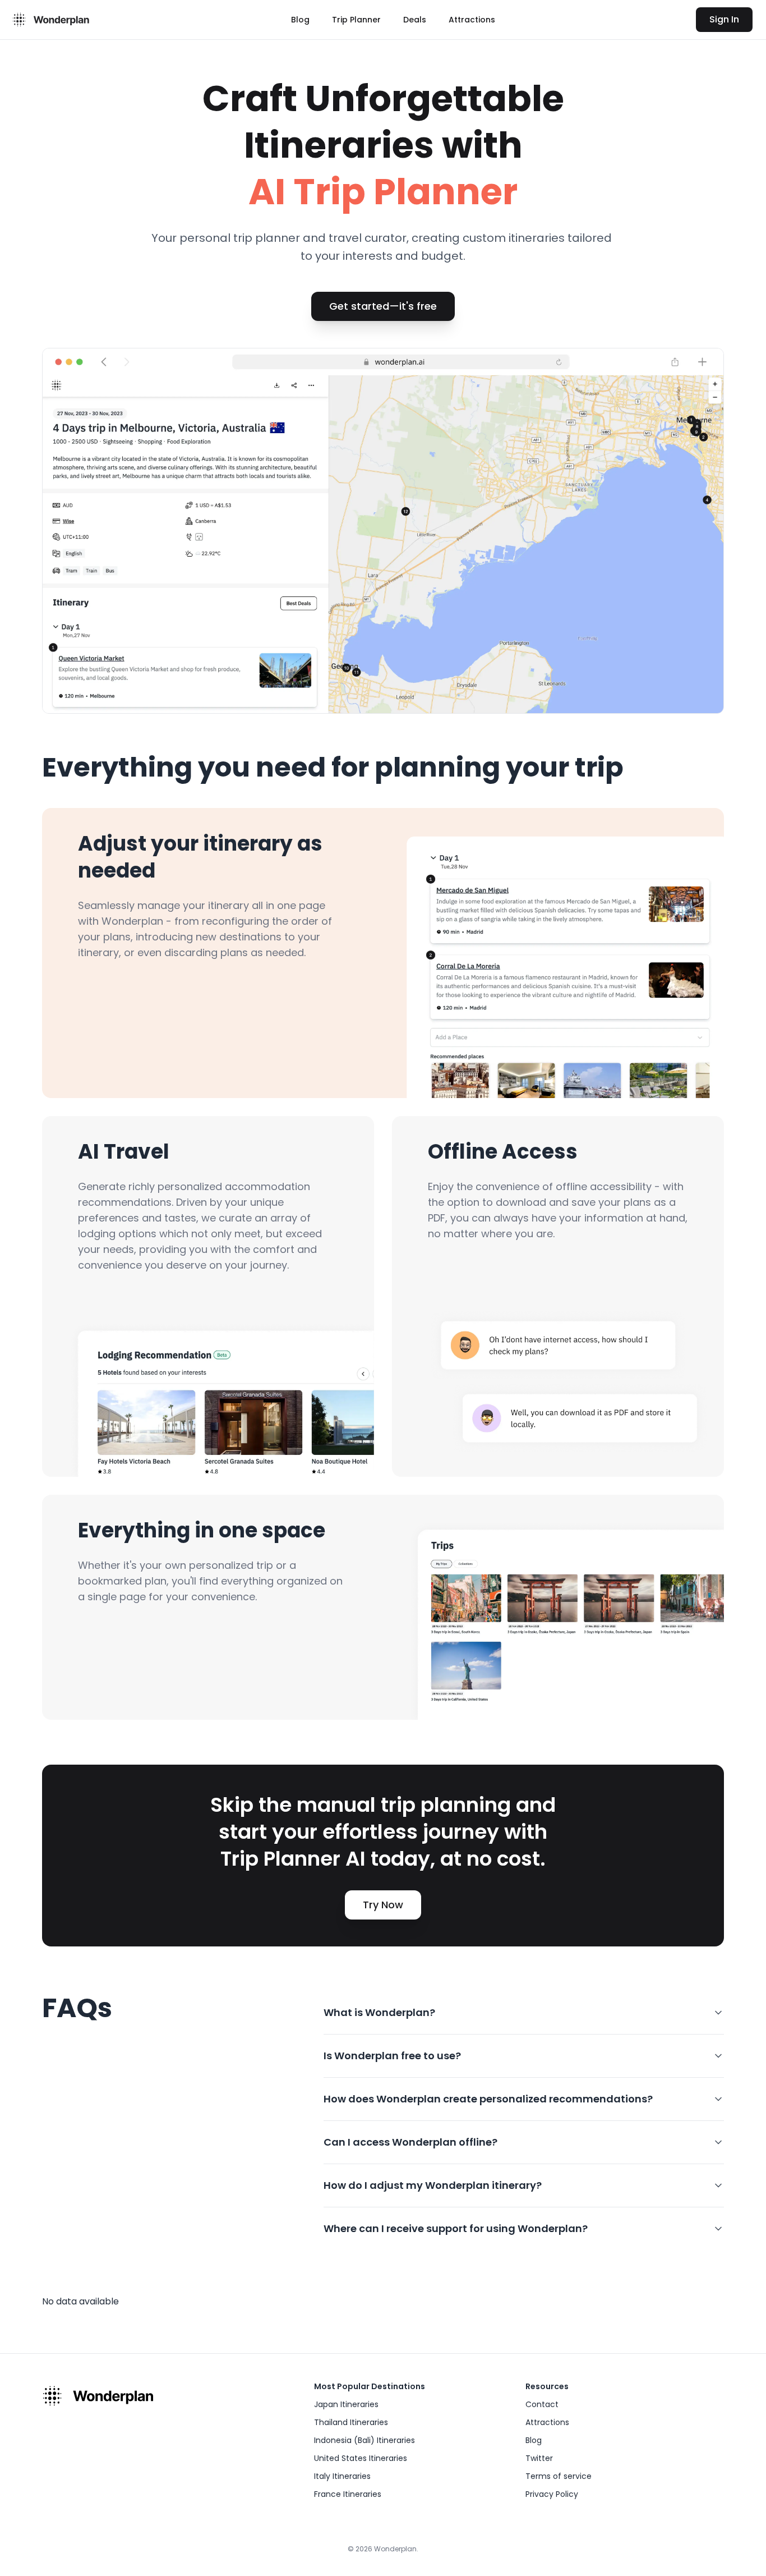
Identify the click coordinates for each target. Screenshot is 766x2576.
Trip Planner (356, 20)
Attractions (472, 20)
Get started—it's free (383, 306)
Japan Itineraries (346, 2404)
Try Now (383, 1905)
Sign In (724, 19)
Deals (415, 20)
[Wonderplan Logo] (49, 20)
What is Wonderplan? (379, 2012)
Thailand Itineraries (351, 2422)
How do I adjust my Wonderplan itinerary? (433, 2185)
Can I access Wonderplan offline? (410, 2142)
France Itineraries (348, 2494)
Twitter (539, 2458)
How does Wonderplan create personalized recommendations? (488, 2099)
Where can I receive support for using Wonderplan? (456, 2228)
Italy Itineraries (342, 2476)
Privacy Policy (552, 2494)
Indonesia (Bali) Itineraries (364, 2440)
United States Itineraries (361, 2458)
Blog (300, 20)
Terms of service (559, 2476)
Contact (542, 2404)
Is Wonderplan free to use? (392, 2056)
